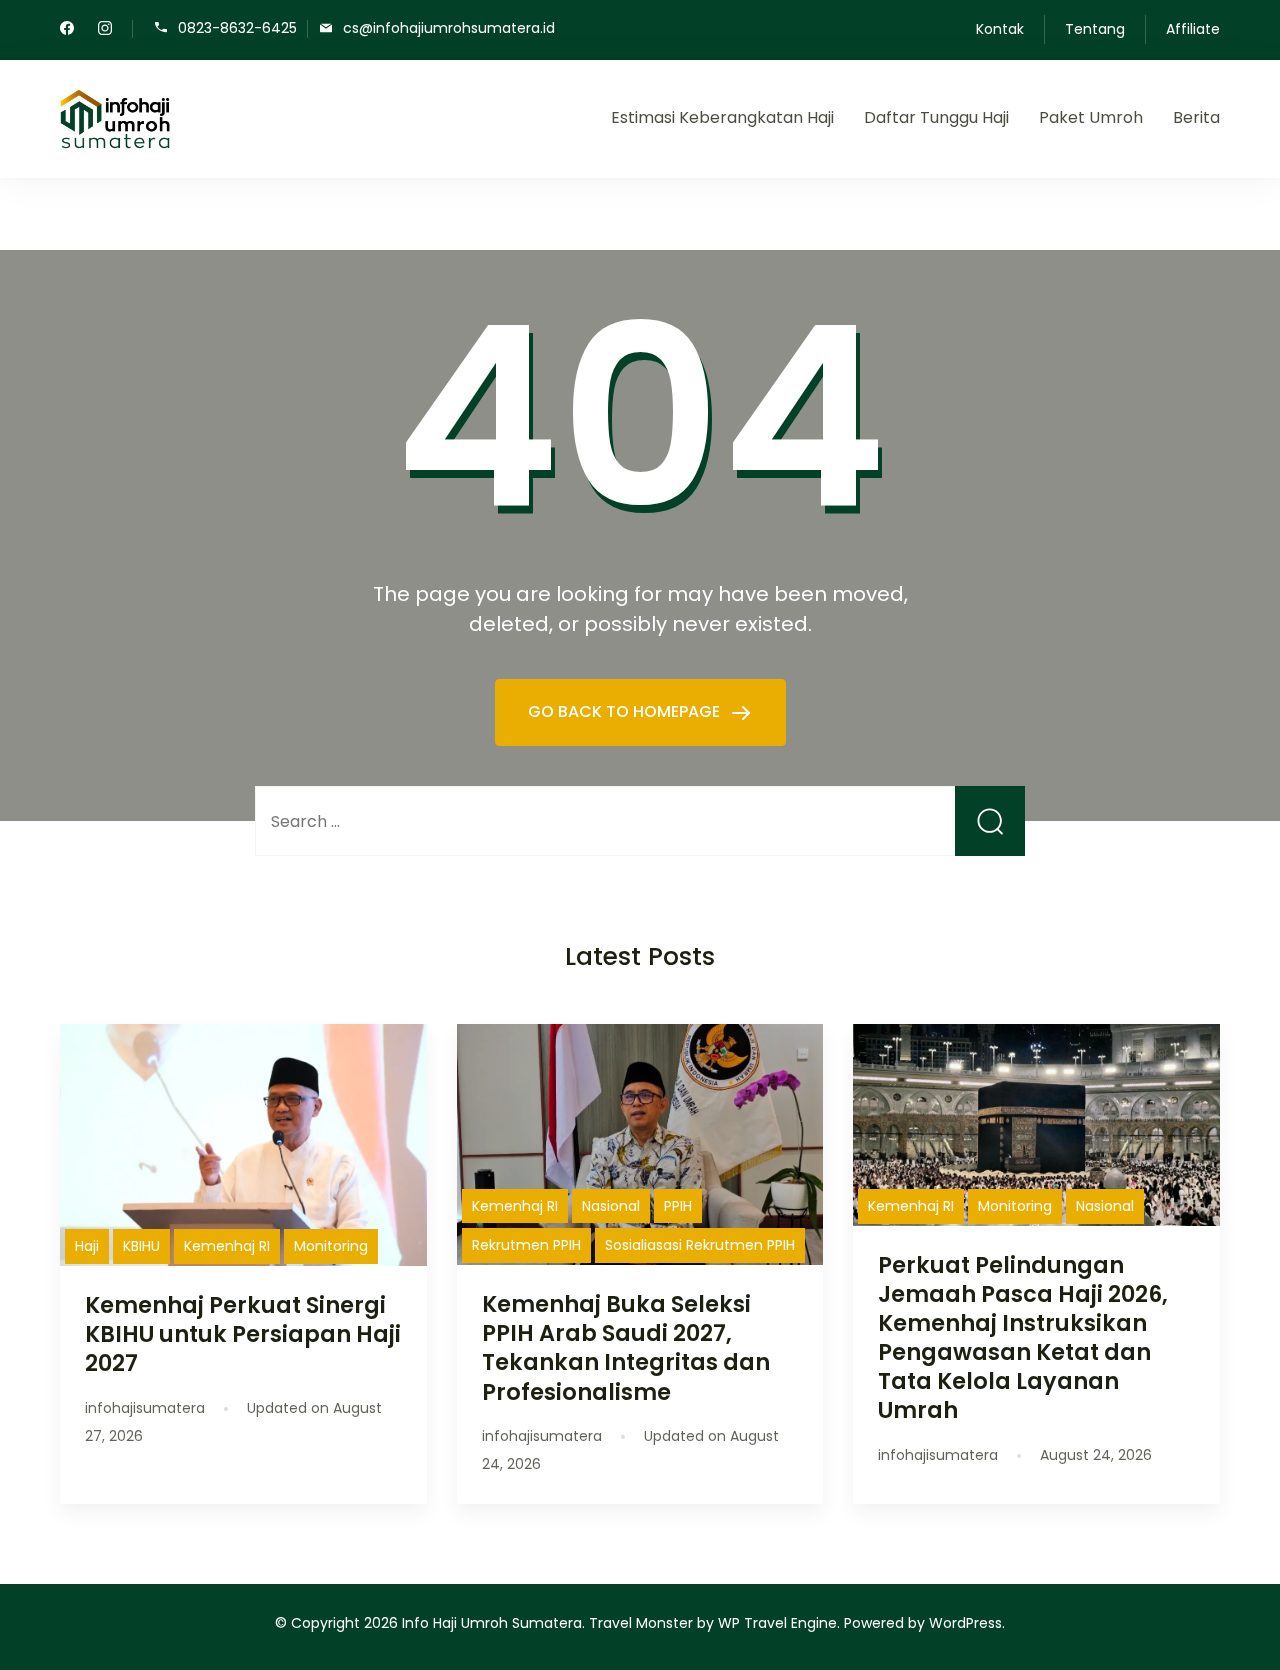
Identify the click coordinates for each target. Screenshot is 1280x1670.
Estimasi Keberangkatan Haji (722, 117)
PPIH (678, 1206)
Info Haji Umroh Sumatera (492, 1623)
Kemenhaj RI (227, 1246)
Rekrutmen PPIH (526, 1245)
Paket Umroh (1091, 117)
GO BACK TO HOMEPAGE (626, 711)
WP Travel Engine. (779, 1623)
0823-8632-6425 (237, 27)
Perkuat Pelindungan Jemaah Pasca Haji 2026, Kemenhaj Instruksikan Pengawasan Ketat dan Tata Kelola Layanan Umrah (1023, 1338)
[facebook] (67, 30)
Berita (1196, 117)
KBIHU (141, 1246)
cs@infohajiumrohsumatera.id (449, 27)
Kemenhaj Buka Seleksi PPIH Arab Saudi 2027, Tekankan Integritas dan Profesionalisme (626, 1347)
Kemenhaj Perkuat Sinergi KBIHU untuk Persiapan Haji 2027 (243, 1334)
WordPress (965, 1623)
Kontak (1000, 29)
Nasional (611, 1206)
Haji (87, 1246)
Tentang (1095, 29)
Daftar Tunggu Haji (936, 117)
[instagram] (105, 30)
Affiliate (1193, 29)
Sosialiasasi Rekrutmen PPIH (700, 1245)
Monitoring (331, 1246)
